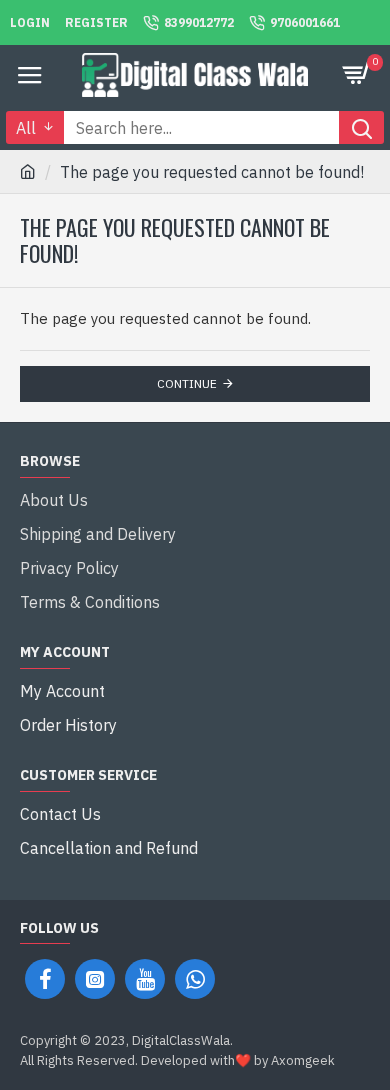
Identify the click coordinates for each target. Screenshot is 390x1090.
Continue (187, 383)
